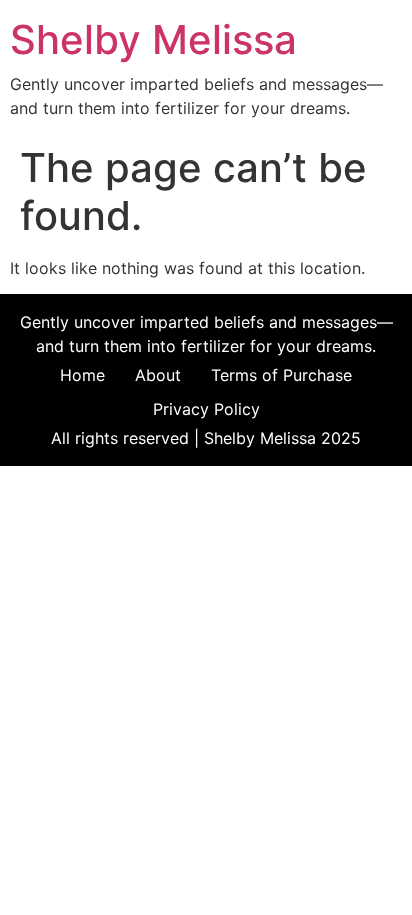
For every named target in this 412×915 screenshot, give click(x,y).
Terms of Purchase (281, 375)
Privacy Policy (206, 409)
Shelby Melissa (153, 39)
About (158, 375)
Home (82, 375)
